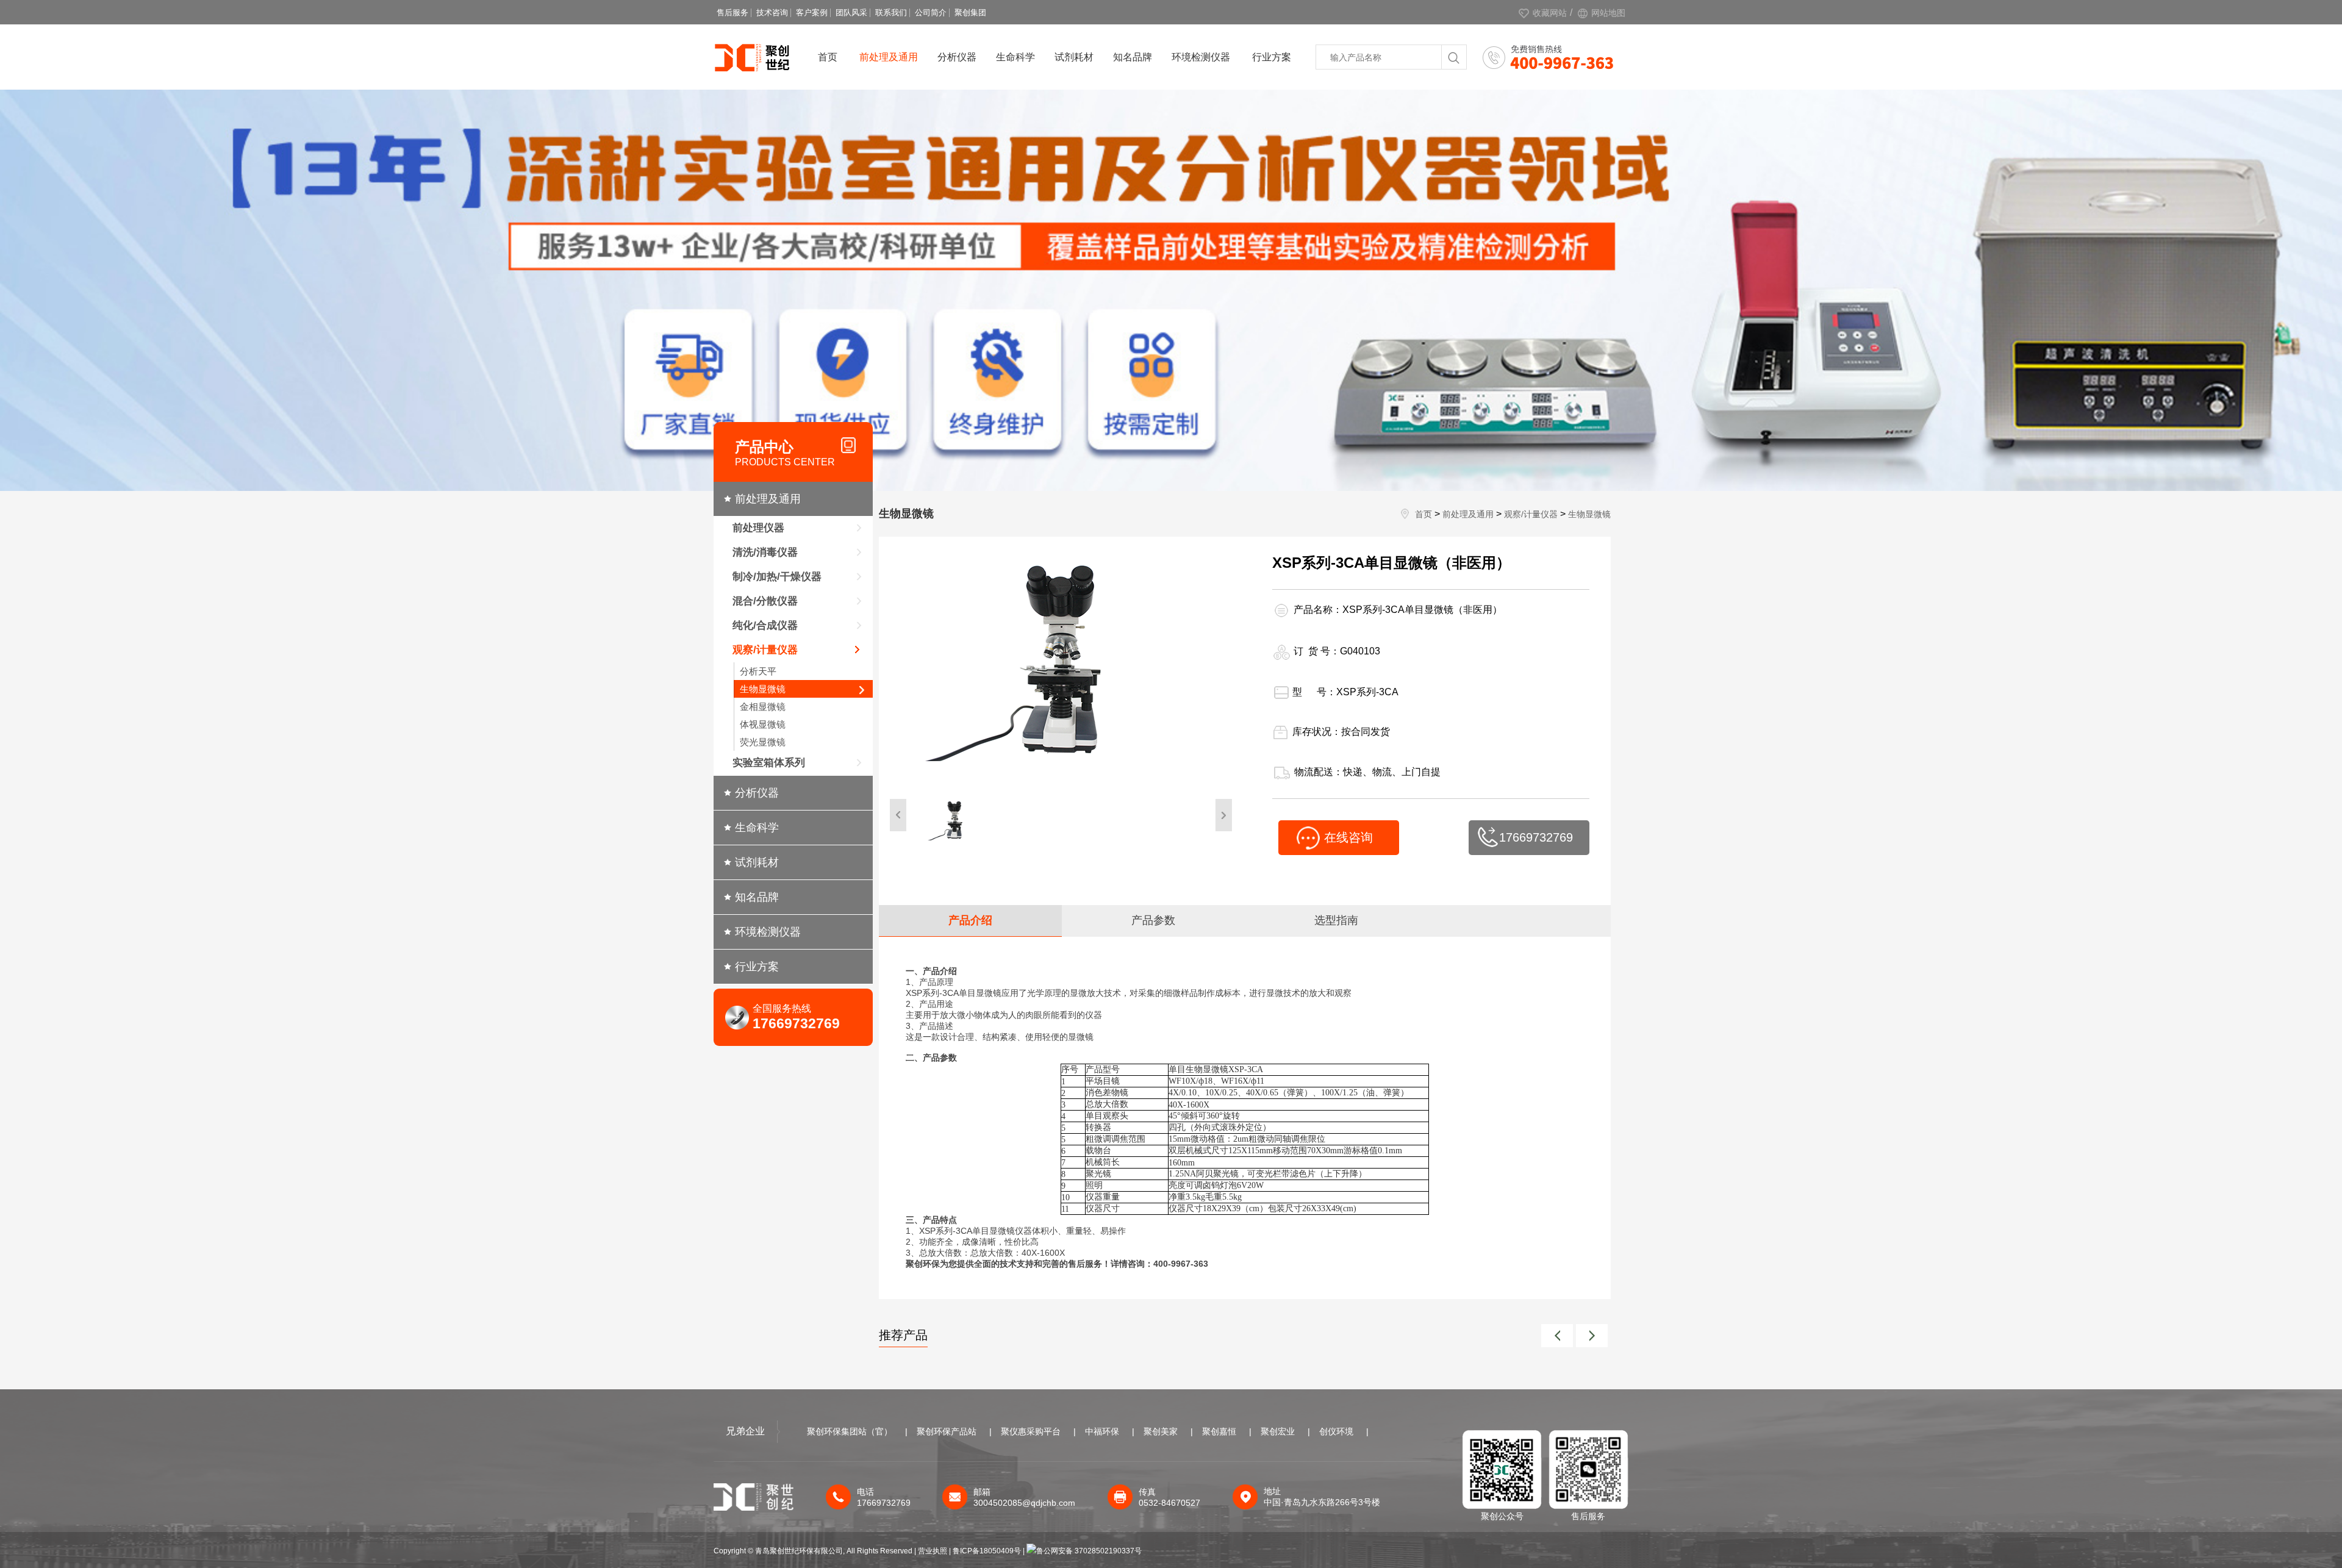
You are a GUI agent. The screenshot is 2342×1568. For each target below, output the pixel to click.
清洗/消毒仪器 (765, 552)
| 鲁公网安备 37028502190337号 (1082, 1551)
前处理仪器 (758, 528)
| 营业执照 (931, 1551)
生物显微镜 (763, 689)
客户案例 (812, 13)
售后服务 (732, 13)
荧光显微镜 (763, 742)
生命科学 (1015, 57)
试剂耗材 (1074, 57)
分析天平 (758, 671)
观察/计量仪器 (765, 650)
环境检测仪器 (1201, 57)
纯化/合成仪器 (765, 625)
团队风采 (851, 13)
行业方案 (1272, 57)
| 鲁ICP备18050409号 (986, 1551)
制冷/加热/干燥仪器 (777, 577)
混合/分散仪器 (765, 601)
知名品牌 (1133, 57)
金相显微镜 (763, 707)
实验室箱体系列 (769, 763)
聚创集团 (970, 13)
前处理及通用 (889, 57)
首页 (828, 57)
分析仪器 (957, 57)
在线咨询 (1348, 837)
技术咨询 (772, 13)
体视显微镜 (763, 724)
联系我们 (891, 13)
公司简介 (931, 13)
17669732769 (1536, 837)
